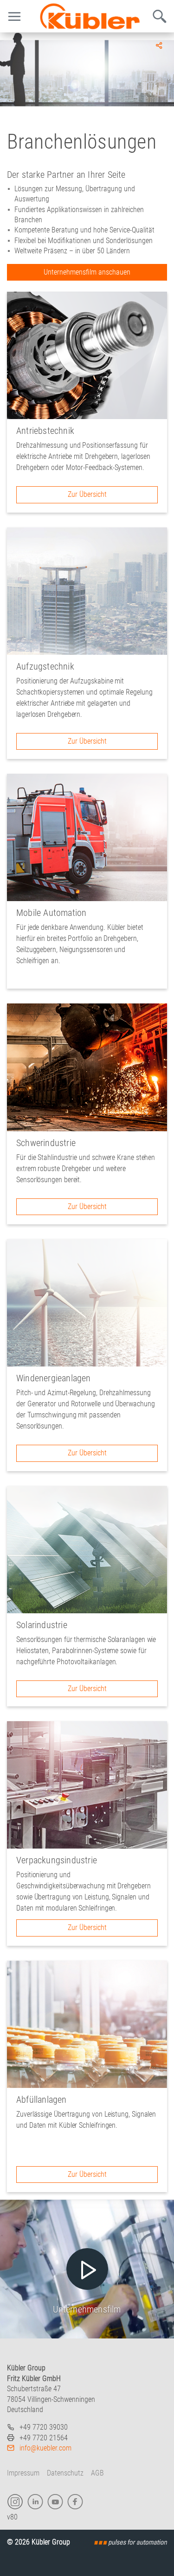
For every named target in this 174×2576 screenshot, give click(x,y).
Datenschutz (65, 2473)
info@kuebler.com (45, 2448)
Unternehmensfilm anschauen (87, 272)
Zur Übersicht (87, 494)
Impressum (23, 2473)
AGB (97, 2473)
